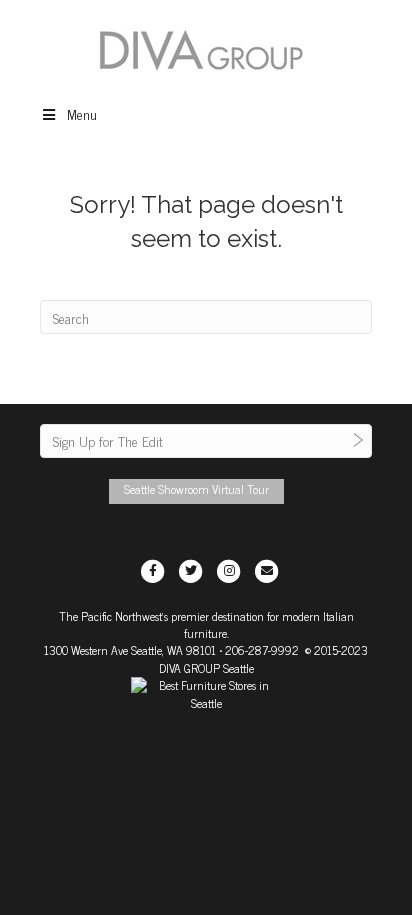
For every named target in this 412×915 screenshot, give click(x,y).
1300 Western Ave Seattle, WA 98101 (130, 650)
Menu (82, 113)
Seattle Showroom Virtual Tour (196, 489)
